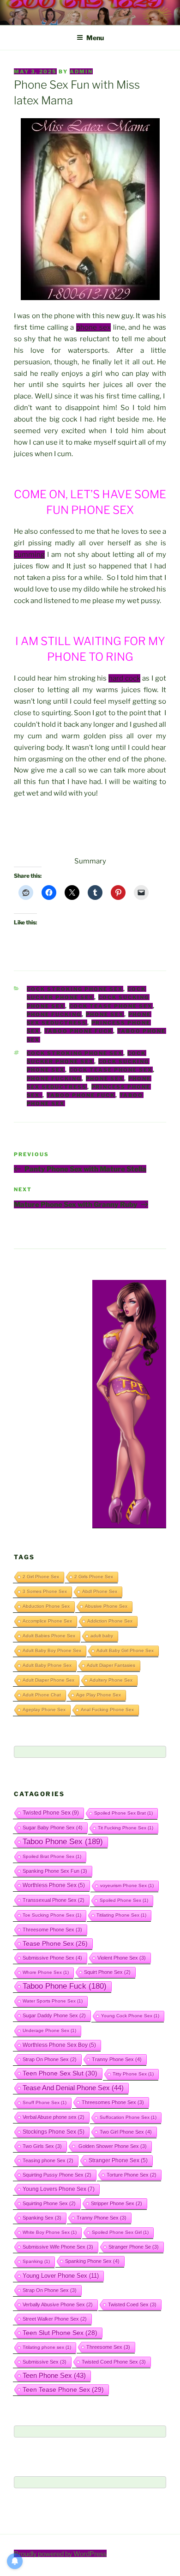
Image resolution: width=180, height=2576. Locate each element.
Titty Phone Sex (133, 2074)
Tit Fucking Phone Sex (126, 1828)
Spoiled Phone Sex (124, 1900)
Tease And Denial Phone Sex (73, 2088)
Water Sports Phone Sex (53, 2001)
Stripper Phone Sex (117, 2203)
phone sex (93, 327)
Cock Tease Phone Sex (111, 1006)
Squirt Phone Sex (107, 1972)
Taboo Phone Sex (63, 1842)
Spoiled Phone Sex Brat (123, 1813)
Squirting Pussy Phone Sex (57, 2175)
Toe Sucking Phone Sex (52, 1915)
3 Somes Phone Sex (45, 1591)
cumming (29, 555)
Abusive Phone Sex (106, 1606)
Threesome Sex (108, 2347)
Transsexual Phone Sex (54, 1900)
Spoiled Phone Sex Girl (120, 2232)
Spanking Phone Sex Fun (55, 1871)
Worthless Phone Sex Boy (59, 2045)
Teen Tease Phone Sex (63, 2389)
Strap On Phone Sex (50, 2059)
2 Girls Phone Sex (94, 1577)
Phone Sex (105, 1014)
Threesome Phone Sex (52, 1930)
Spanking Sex (42, 2218)
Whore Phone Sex (46, 1972)
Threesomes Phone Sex (113, 2102)
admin (81, 72)
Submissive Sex (45, 2362)
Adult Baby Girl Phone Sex (125, 1650)
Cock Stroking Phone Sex (75, 989)
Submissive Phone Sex (52, 1958)
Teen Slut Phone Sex (60, 2333)
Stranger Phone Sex (118, 2160)
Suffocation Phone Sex (128, 2117)
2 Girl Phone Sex (41, 1577)
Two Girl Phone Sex (126, 2132)
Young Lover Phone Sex (61, 2276)
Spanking (36, 2261)
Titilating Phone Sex (121, 1915)
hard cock (124, 678)
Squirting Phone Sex (49, 2203)
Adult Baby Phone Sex (47, 1665)
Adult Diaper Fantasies (111, 1665)
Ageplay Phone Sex (44, 1710)
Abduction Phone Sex (46, 1606)
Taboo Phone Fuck (79, 1031)
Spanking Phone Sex (92, 2261)
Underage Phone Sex (49, 2030)
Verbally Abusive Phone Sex (58, 2305)
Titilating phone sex (47, 2347)
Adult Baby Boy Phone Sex (52, 1650)
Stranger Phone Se (134, 2247)
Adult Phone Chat (42, 1695)
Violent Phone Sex (122, 1958)
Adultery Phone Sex (111, 1680)
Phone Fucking (54, 1014)
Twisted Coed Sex (132, 2305)
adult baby (102, 1636)
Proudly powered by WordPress (60, 2554)
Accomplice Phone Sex (47, 1621)
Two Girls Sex (42, 2146)
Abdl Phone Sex (100, 1591)
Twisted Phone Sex (51, 1813)
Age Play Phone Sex (99, 1695)
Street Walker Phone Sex (55, 2319)
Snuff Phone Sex (45, 2102)
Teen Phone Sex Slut (60, 2073)
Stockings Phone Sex (54, 2132)
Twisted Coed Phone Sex (114, 2362)
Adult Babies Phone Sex (49, 1636)
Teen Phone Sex (54, 2376)
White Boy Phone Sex (50, 2232)
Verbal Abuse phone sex (54, 2117)
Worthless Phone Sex (54, 1885)
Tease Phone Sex (55, 1943)
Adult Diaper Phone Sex (48, 1680)
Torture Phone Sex (132, 2175)
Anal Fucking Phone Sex (107, 1710)
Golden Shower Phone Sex (112, 2146)
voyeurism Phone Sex (127, 1885)
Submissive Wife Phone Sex (58, 2247)
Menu (95, 38)
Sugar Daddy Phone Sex (54, 2015)
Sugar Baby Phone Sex (53, 1828)
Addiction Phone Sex (110, 1621)
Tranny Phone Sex (117, 2059)
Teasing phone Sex (48, 2160)
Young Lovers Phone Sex (59, 2189)
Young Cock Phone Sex (130, 2016)
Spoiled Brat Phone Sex (52, 1856)
